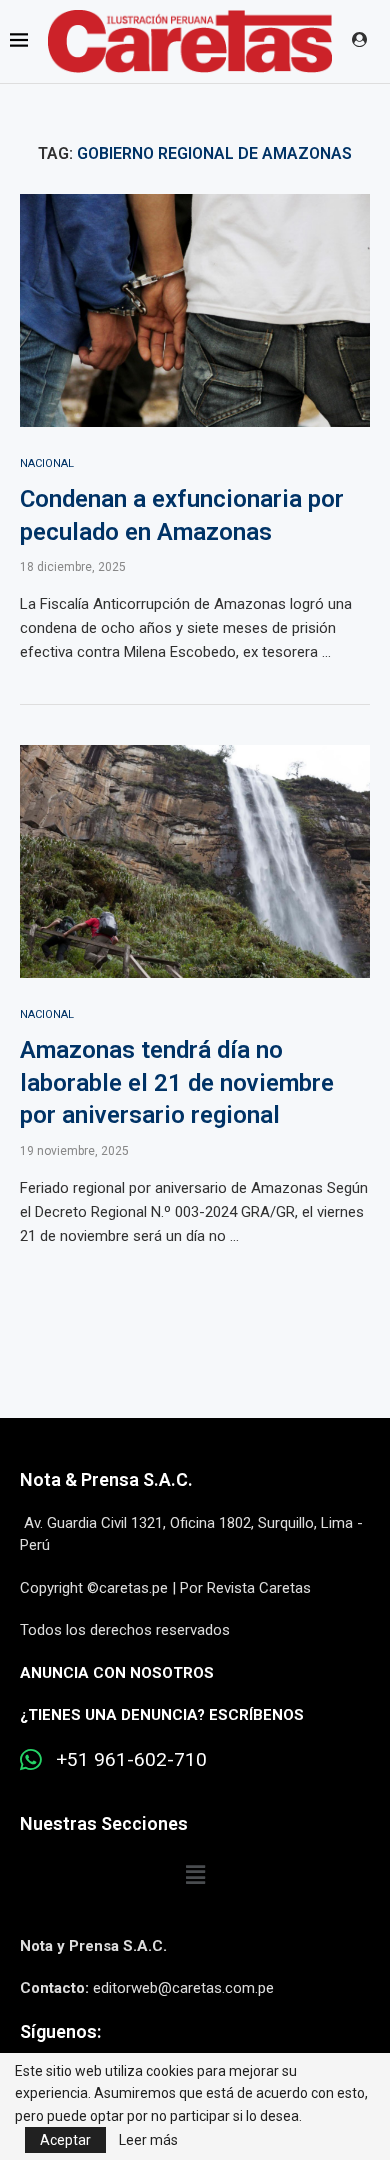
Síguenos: (60, 2031)
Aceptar (65, 2140)
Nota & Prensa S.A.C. (106, 1479)
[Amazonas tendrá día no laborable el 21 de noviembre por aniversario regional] (195, 861)
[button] (195, 1875)
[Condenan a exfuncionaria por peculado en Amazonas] (195, 310)
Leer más (148, 2140)
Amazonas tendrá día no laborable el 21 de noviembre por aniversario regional (177, 1082)
